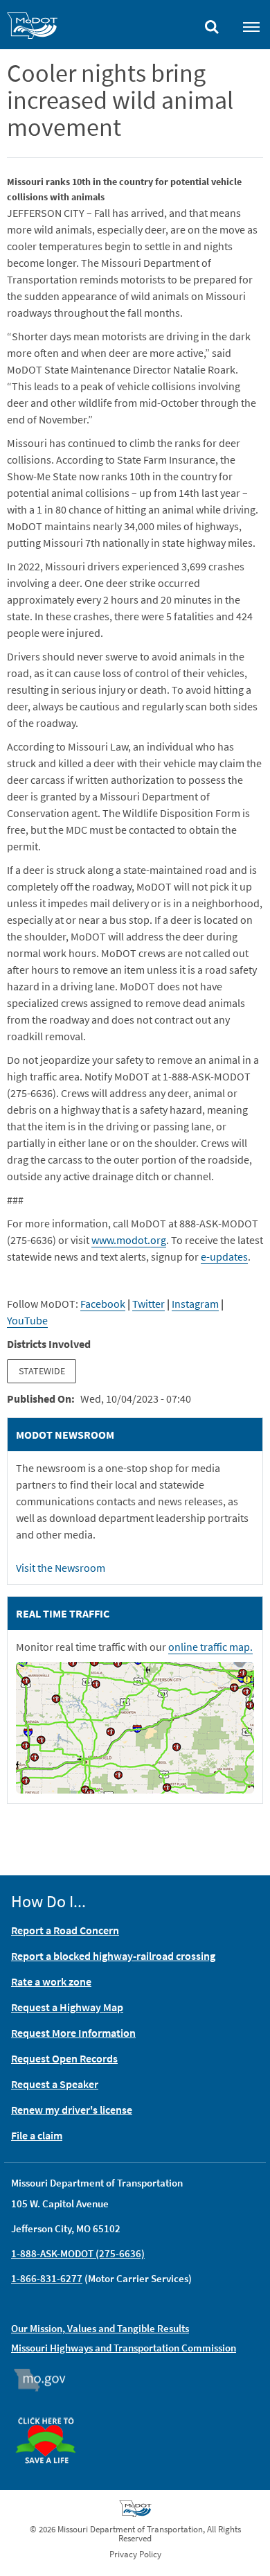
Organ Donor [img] (51, 2411)
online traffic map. (210, 1647)
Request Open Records (64, 2058)
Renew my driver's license (72, 2110)
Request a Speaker (55, 2084)
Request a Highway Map (67, 2007)
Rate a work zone (51, 1981)
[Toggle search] (212, 24)
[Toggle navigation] (251, 26)
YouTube (27, 1320)
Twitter (148, 1304)
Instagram (195, 1304)
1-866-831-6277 (47, 2278)
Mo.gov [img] (46, 2380)
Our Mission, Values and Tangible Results (100, 2328)
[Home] (32, 28)
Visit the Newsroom (61, 1568)
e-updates (224, 1256)
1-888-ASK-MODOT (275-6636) (78, 2253)
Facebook (103, 1304)
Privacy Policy (135, 2554)
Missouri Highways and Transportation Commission (124, 2348)
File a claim (37, 2135)
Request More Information (73, 2033)
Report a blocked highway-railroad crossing (113, 1956)
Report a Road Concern (65, 1930)
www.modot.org (129, 1240)
